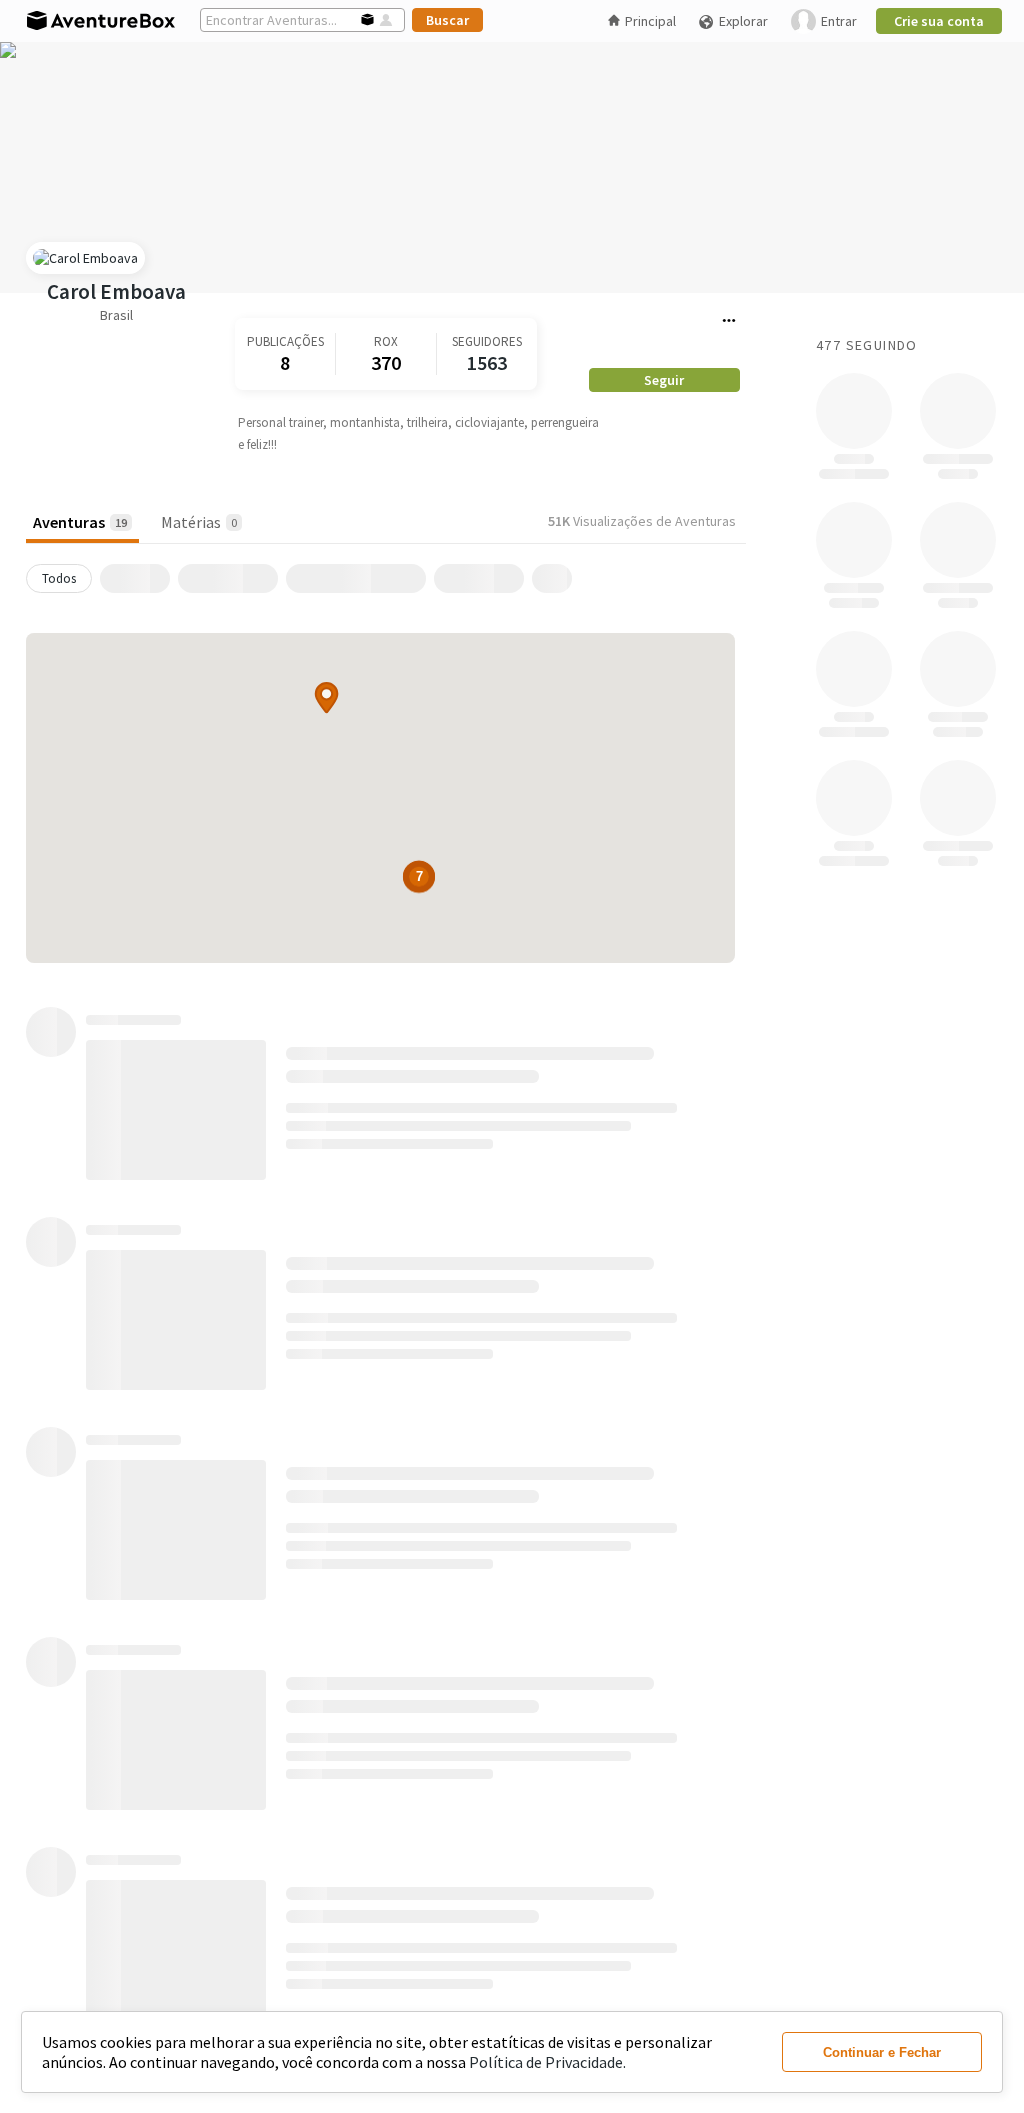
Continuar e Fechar (882, 2052)
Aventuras (80, 522)
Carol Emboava (116, 291)
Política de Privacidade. (547, 2062)
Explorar (743, 21)
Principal (650, 21)
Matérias (199, 522)
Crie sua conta (939, 21)
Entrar (839, 21)
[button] (326, 697)
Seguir (664, 380)
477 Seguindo (867, 345)
